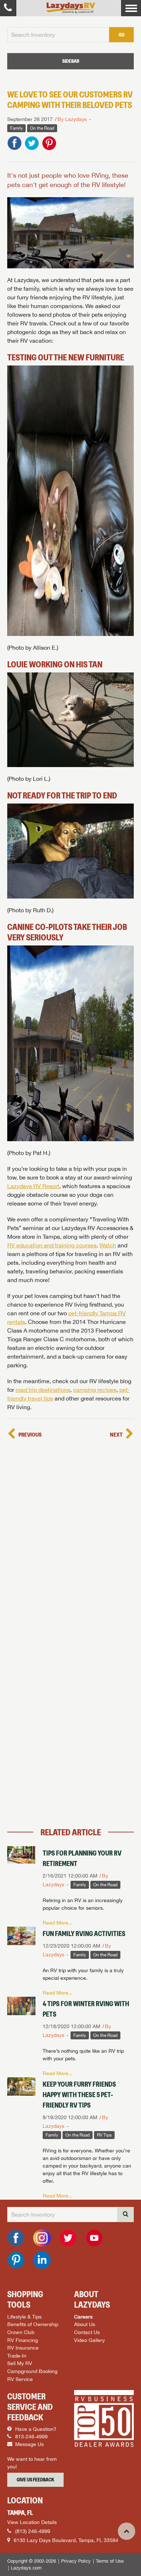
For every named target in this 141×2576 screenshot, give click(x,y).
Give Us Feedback (35, 2480)
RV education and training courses (52, 1245)
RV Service (20, 2379)
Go (121, 35)
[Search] (125, 2215)
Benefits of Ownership (33, 2324)
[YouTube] (94, 2238)
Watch (108, 1245)
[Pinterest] (16, 2260)
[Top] (127, 2531)
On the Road (42, 128)
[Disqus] (70, 1532)
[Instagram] (42, 2238)
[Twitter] (68, 2238)
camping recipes (95, 1390)
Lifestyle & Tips (24, 2317)
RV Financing (23, 2340)
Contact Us (87, 2332)
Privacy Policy (76, 2561)
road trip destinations (43, 1390)
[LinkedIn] (42, 2260)
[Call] (8, 8)
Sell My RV (20, 2363)
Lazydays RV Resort (33, 1186)
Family (16, 128)
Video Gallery (89, 2340)
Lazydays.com (26, 2568)
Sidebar (71, 61)
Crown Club (21, 2332)
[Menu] (131, 8)
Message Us (29, 2444)
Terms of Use (110, 2561)
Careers (83, 2317)
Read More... (58, 1923)
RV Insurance (23, 2348)
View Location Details (32, 2522)
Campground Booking (32, 2371)
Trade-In (17, 2356)
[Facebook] (16, 2238)
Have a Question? (35, 2429)
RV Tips (104, 2135)
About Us (85, 2324)
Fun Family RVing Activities (84, 1934)
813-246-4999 (31, 2437)
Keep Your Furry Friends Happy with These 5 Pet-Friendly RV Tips (79, 2095)
